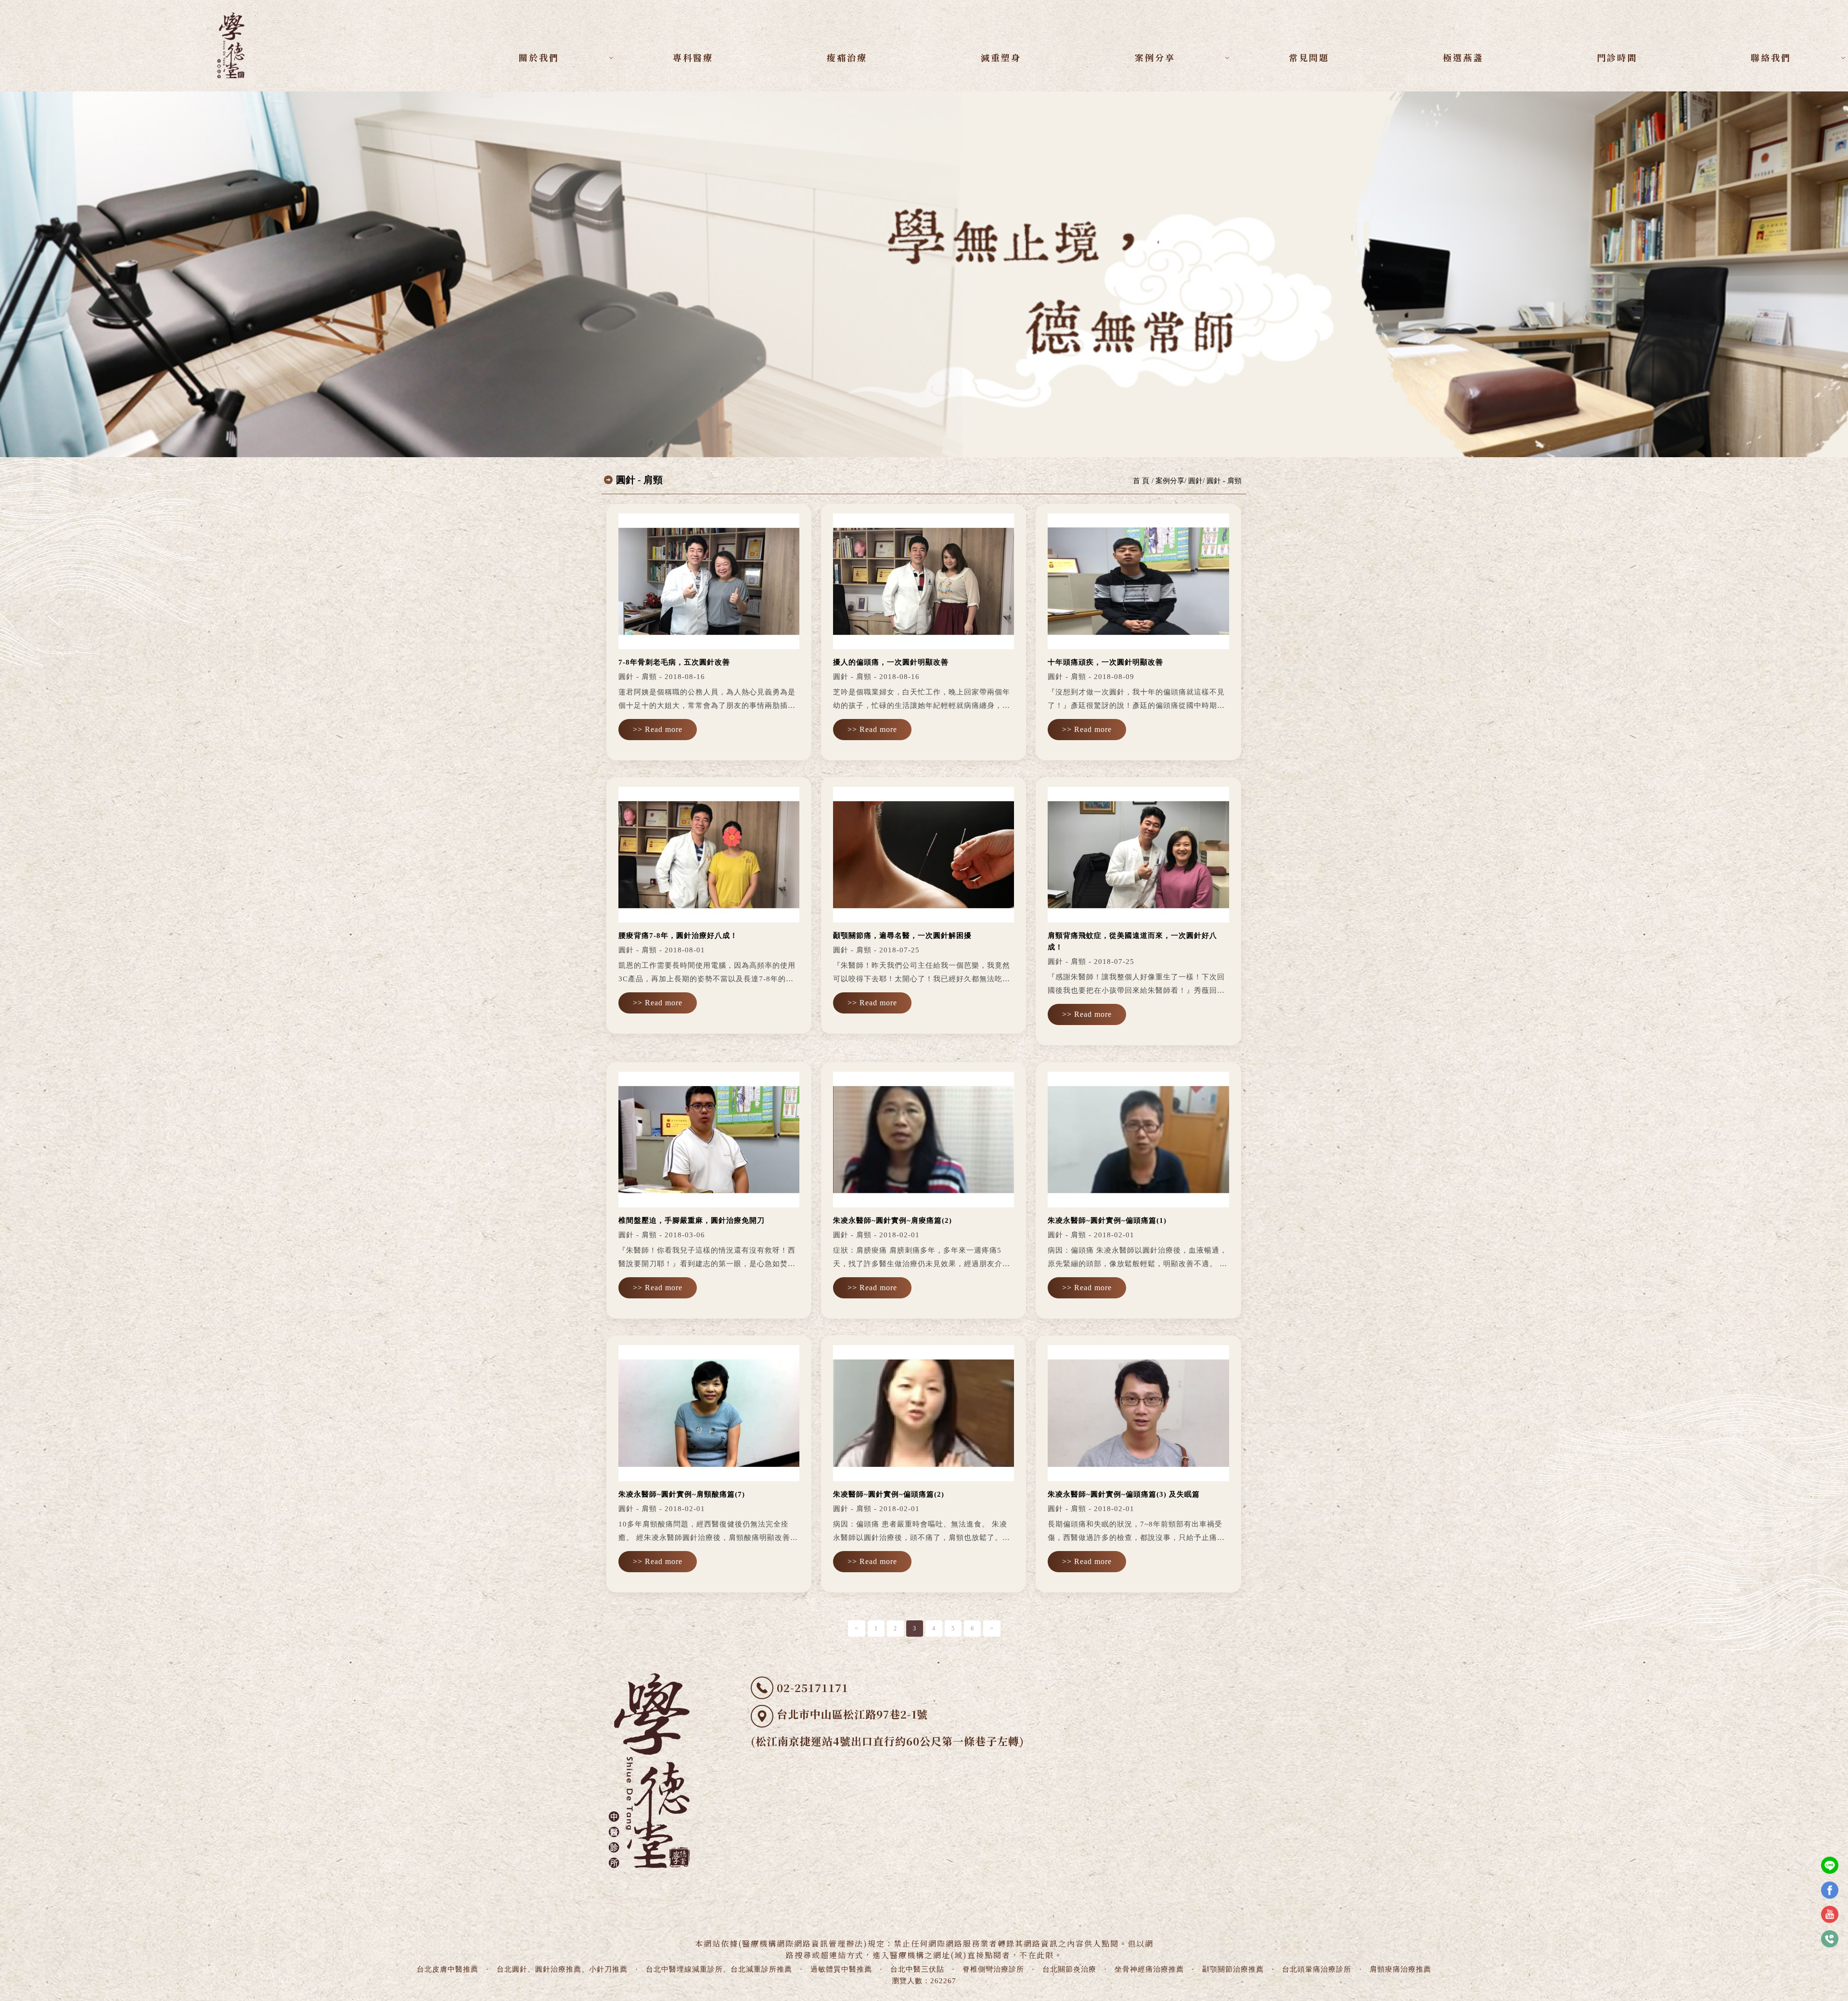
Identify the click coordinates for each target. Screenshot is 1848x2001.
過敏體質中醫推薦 (841, 1969)
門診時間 (1617, 57)
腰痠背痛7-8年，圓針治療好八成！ (678, 936)
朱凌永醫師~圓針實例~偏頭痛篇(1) (1107, 1220)
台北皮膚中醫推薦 (448, 1969)
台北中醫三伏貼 (917, 1969)
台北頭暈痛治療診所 (1317, 1969)
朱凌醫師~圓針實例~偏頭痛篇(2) (889, 1494)
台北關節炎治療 (1069, 1969)
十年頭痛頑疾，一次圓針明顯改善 (1105, 662)
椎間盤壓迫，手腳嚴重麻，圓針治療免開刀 (692, 1220)
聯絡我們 (1771, 57)
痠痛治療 (847, 57)
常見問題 (1309, 57)
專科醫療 (693, 57)
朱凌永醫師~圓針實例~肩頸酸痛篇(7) (682, 1494)
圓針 (1195, 481)
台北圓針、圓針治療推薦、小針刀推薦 (562, 1969)
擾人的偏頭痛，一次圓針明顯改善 (891, 662)
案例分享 (1155, 57)
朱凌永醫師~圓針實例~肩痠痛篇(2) (892, 1220)
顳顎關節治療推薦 (1233, 1969)
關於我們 (539, 57)
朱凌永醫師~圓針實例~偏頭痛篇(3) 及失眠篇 (1124, 1494)
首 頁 (1141, 481)
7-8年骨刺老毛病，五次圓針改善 (674, 662)
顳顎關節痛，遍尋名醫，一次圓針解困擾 (902, 936)
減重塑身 (1001, 57)
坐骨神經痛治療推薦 (1149, 1969)
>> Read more (658, 729)
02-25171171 (813, 1687)
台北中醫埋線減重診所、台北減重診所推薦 (719, 1969)
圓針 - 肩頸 (1224, 481)
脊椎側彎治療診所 (993, 1969)
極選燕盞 (1463, 57)
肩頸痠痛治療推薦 (1400, 1969)
